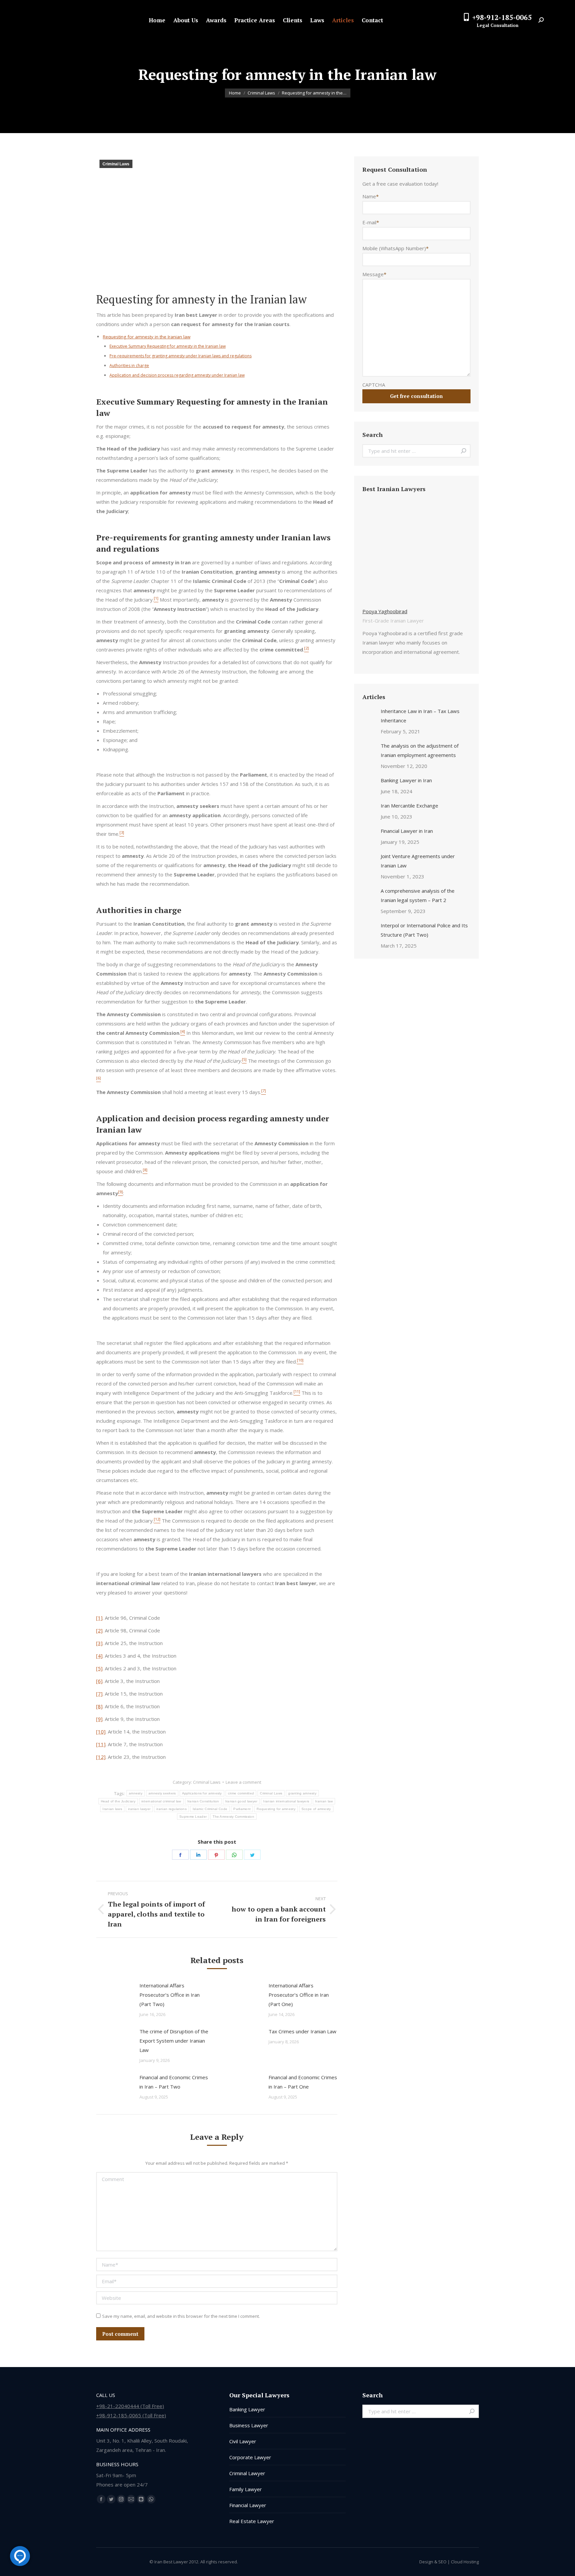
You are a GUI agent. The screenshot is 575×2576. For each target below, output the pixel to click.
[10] (101, 1732)
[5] (99, 1668)
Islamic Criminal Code (210, 1809)
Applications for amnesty (202, 1793)
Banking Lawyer (247, 2409)
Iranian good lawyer (241, 1801)
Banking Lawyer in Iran (406, 780)
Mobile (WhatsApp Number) (395, 248)
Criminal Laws (116, 164)
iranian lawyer (139, 1809)
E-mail (371, 222)
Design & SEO (433, 2562)
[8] (99, 1706)
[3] (99, 1643)
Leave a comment (243, 1782)
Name (371, 196)
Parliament (242, 1809)
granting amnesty (302, 1793)
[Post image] (114, 1996)
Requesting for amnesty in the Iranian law (147, 337)
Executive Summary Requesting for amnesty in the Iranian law (168, 346)
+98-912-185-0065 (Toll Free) (131, 2415)
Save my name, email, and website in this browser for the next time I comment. (181, 2316)
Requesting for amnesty (276, 1809)
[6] (99, 1681)
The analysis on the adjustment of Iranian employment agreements (420, 750)
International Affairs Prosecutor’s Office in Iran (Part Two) (170, 1995)
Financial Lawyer (248, 2505)
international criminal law (161, 1801)
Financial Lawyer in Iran (407, 831)
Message (374, 274)
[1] (99, 1618)
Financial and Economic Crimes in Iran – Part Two (174, 2082)
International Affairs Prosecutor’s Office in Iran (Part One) (299, 1995)
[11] (101, 1744)
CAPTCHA (374, 385)
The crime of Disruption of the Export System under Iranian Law (174, 2041)
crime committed (241, 1793)
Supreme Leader (193, 1817)
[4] (99, 1656)
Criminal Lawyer (247, 2473)
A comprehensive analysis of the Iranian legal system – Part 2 (418, 895)
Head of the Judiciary (118, 1801)
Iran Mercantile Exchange (409, 806)
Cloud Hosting (465, 2562)
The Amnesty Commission (233, 1817)
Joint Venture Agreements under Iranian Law (418, 861)
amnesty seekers (162, 1793)
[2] (99, 1630)
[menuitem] (157, 20)
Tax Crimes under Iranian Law (302, 2031)
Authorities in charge (129, 366)
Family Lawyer (246, 2489)
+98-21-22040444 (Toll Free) (130, 2406)
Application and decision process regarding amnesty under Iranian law (177, 375)
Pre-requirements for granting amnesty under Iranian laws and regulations (181, 356)
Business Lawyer (249, 2425)
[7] (99, 1694)
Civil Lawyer (243, 2441)
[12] (101, 1757)
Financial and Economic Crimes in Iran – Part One (303, 2082)
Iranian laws (112, 1809)
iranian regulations (172, 1809)
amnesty (136, 1793)
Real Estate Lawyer (252, 2521)
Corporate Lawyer (250, 2457)
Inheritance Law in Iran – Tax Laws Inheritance (420, 716)
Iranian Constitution (203, 1801)
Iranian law (324, 1801)
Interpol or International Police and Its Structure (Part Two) (424, 930)
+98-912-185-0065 (502, 17)
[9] (99, 1719)
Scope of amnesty (316, 1809)
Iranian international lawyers (286, 1801)
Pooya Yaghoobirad (385, 611)
